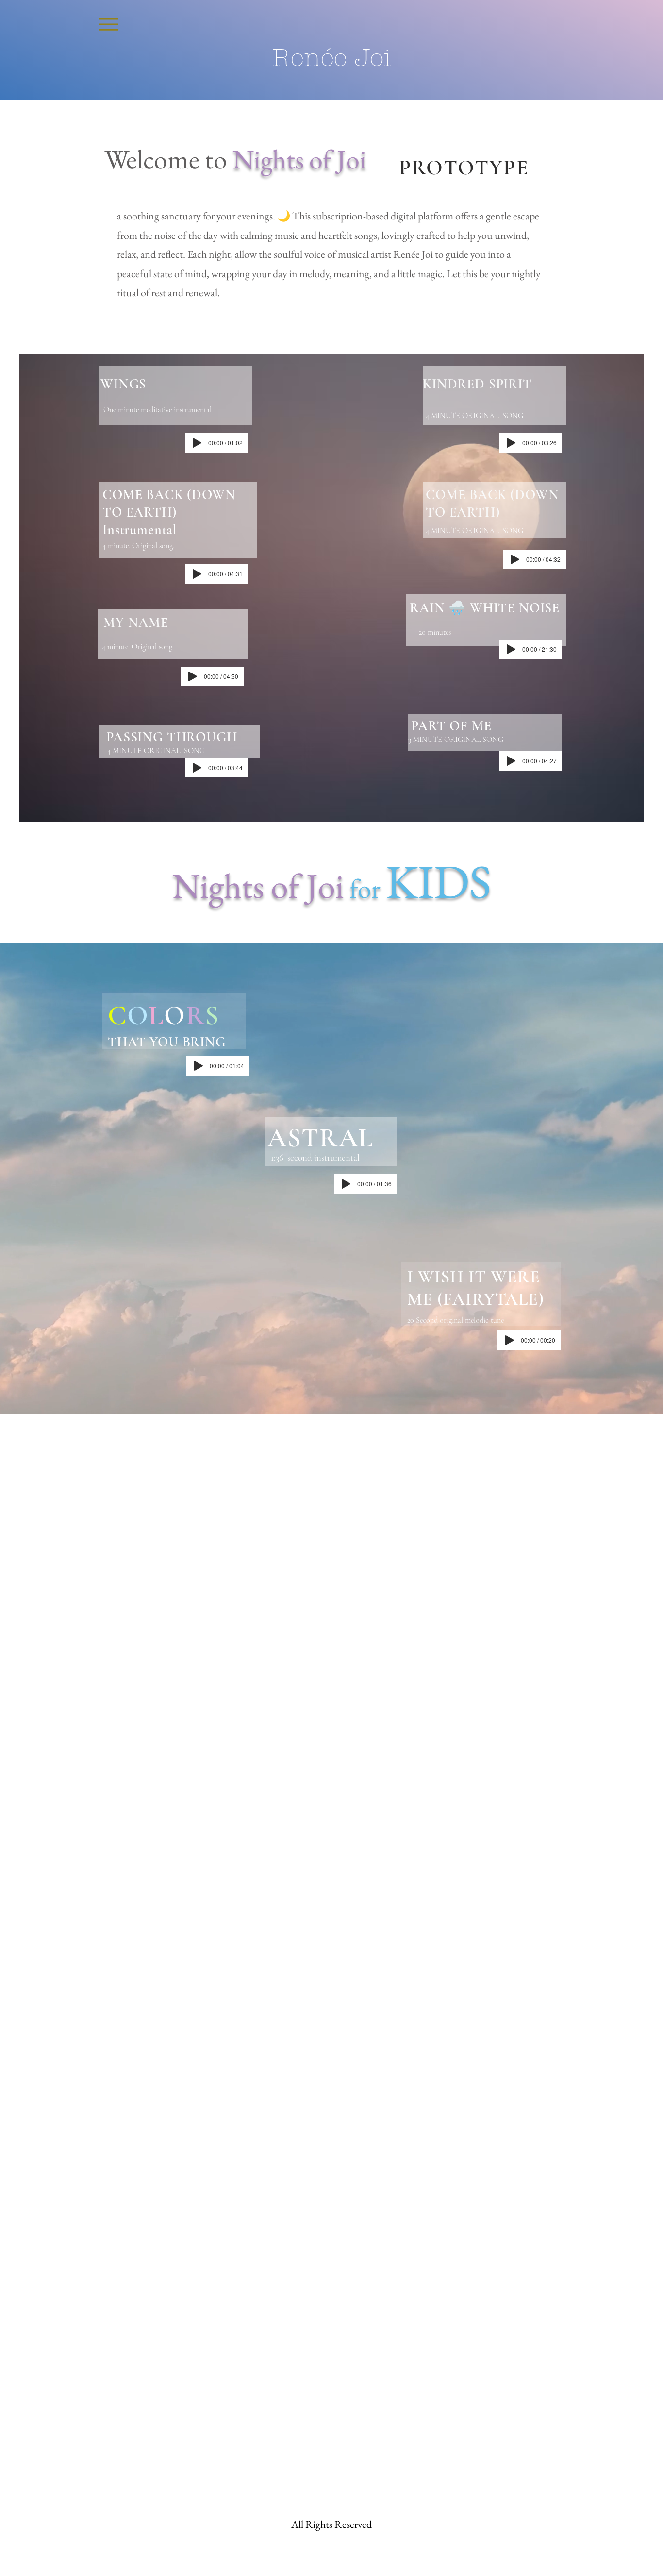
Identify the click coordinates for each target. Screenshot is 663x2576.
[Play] (197, 443)
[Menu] (108, 24)
